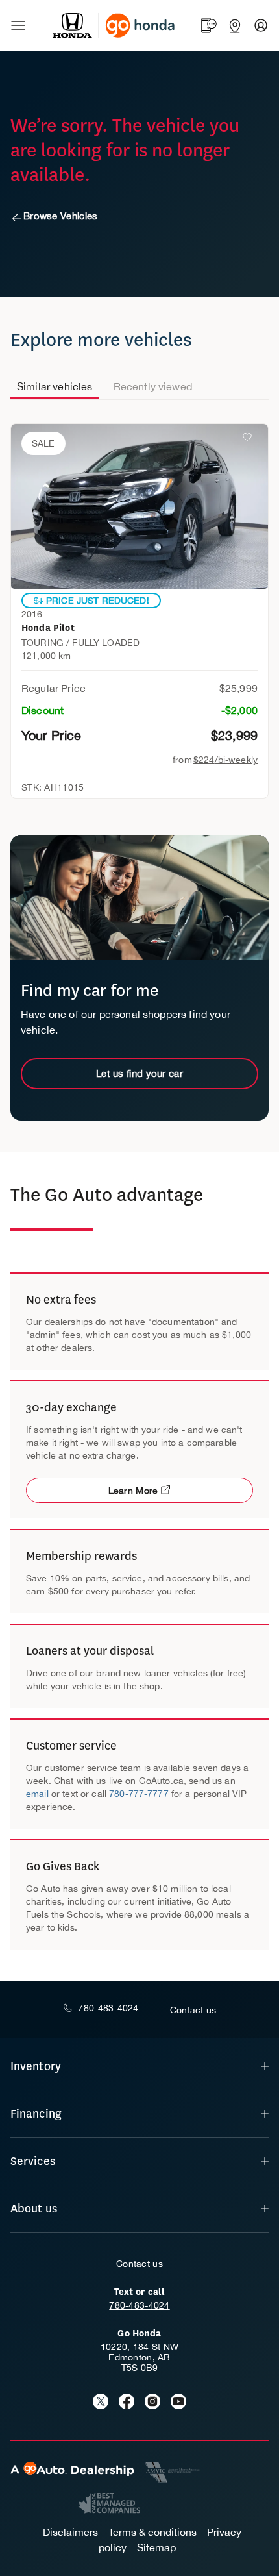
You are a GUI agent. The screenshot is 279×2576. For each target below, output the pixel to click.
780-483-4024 (139, 2305)
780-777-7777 (139, 1794)
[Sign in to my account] (261, 25)
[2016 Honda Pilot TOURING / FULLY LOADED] (139, 507)
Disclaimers (70, 2532)
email (37, 1794)
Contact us (139, 2264)
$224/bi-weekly (225, 760)
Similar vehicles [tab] (55, 386)
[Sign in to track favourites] (250, 440)
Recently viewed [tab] (153, 386)
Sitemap (156, 2547)
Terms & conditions (152, 2532)
